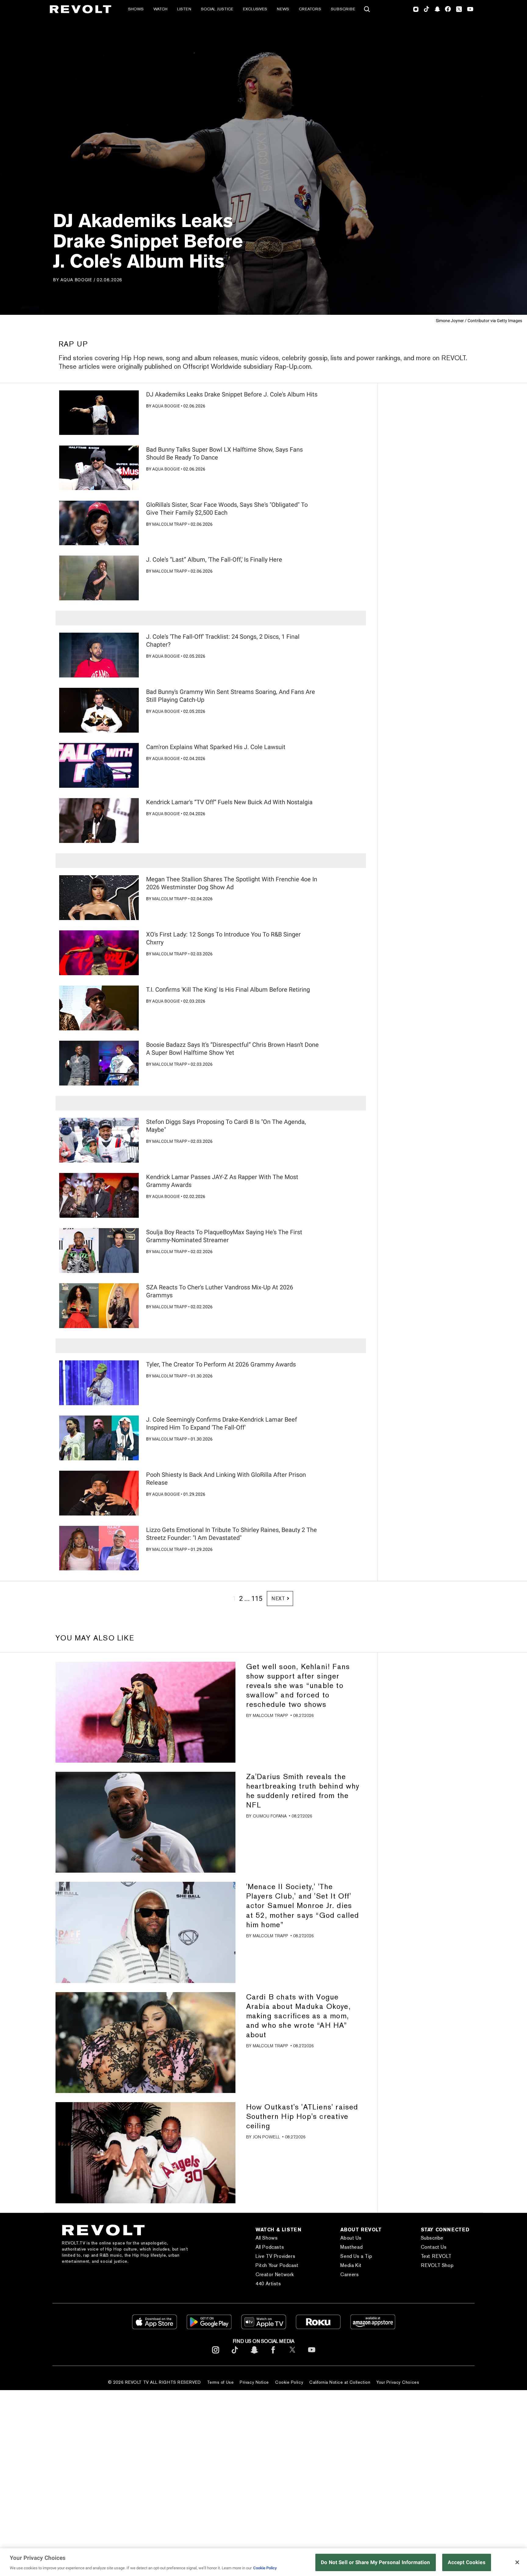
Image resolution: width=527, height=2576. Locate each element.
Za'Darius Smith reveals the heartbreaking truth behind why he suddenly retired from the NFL (303, 1791)
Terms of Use (220, 2382)
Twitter (459, 9)
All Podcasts (270, 2247)
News (283, 9)
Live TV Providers (275, 2256)
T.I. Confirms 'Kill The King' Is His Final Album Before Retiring (228, 990)
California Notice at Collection (340, 2382)
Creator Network (275, 2274)
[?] (99, 413)
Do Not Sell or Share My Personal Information (376, 2562)
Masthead (351, 2247)
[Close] (517, 2562)
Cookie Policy (289, 2382)
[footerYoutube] (312, 2355)
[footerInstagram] (216, 2355)
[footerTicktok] (235, 2355)
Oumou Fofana (270, 1816)
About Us (351, 2238)
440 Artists (268, 2284)
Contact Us (434, 2247)
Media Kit (351, 2265)
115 (257, 1599)
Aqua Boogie (76, 280)
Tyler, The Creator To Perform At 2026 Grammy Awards (221, 1364)
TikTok (427, 9)
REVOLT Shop (437, 2265)
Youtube (470, 10)
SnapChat (437, 9)
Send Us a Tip (356, 2256)
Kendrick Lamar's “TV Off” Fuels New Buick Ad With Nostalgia (229, 802)
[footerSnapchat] (254, 2355)
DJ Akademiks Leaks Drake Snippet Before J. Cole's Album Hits (232, 394)
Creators (310, 9)
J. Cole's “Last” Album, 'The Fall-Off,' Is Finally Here (214, 560)
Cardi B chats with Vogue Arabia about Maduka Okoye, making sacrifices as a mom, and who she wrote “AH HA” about (298, 2016)
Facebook (448, 9)
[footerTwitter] (292, 2355)
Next (278, 1599)
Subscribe (343, 9)
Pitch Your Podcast (277, 2265)
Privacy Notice (254, 2382)
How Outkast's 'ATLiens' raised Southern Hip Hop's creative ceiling (302, 2116)
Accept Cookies (466, 2562)
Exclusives (255, 9)
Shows (136, 9)
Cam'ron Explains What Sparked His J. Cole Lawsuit (216, 747)
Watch (160, 9)
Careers (350, 2274)
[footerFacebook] (273, 2355)
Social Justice (217, 9)
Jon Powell (266, 2137)
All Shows (267, 2238)
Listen (184, 9)
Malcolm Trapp (170, 524)
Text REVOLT (436, 2256)
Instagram (416, 9)
